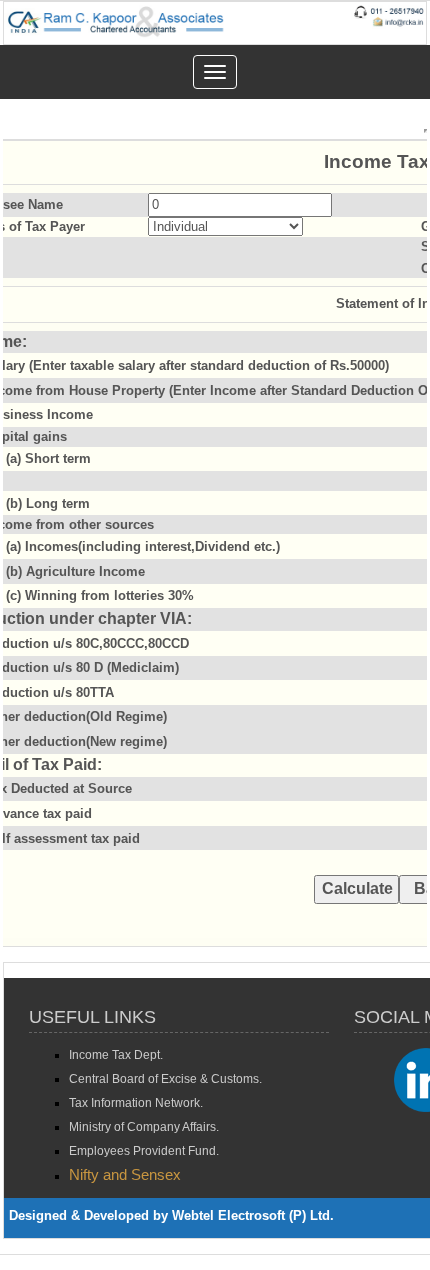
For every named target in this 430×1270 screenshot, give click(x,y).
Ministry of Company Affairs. (144, 1127)
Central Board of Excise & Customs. (165, 1079)
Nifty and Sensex (125, 1174)
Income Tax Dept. (116, 1055)
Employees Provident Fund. (144, 1151)
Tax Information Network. (136, 1103)
